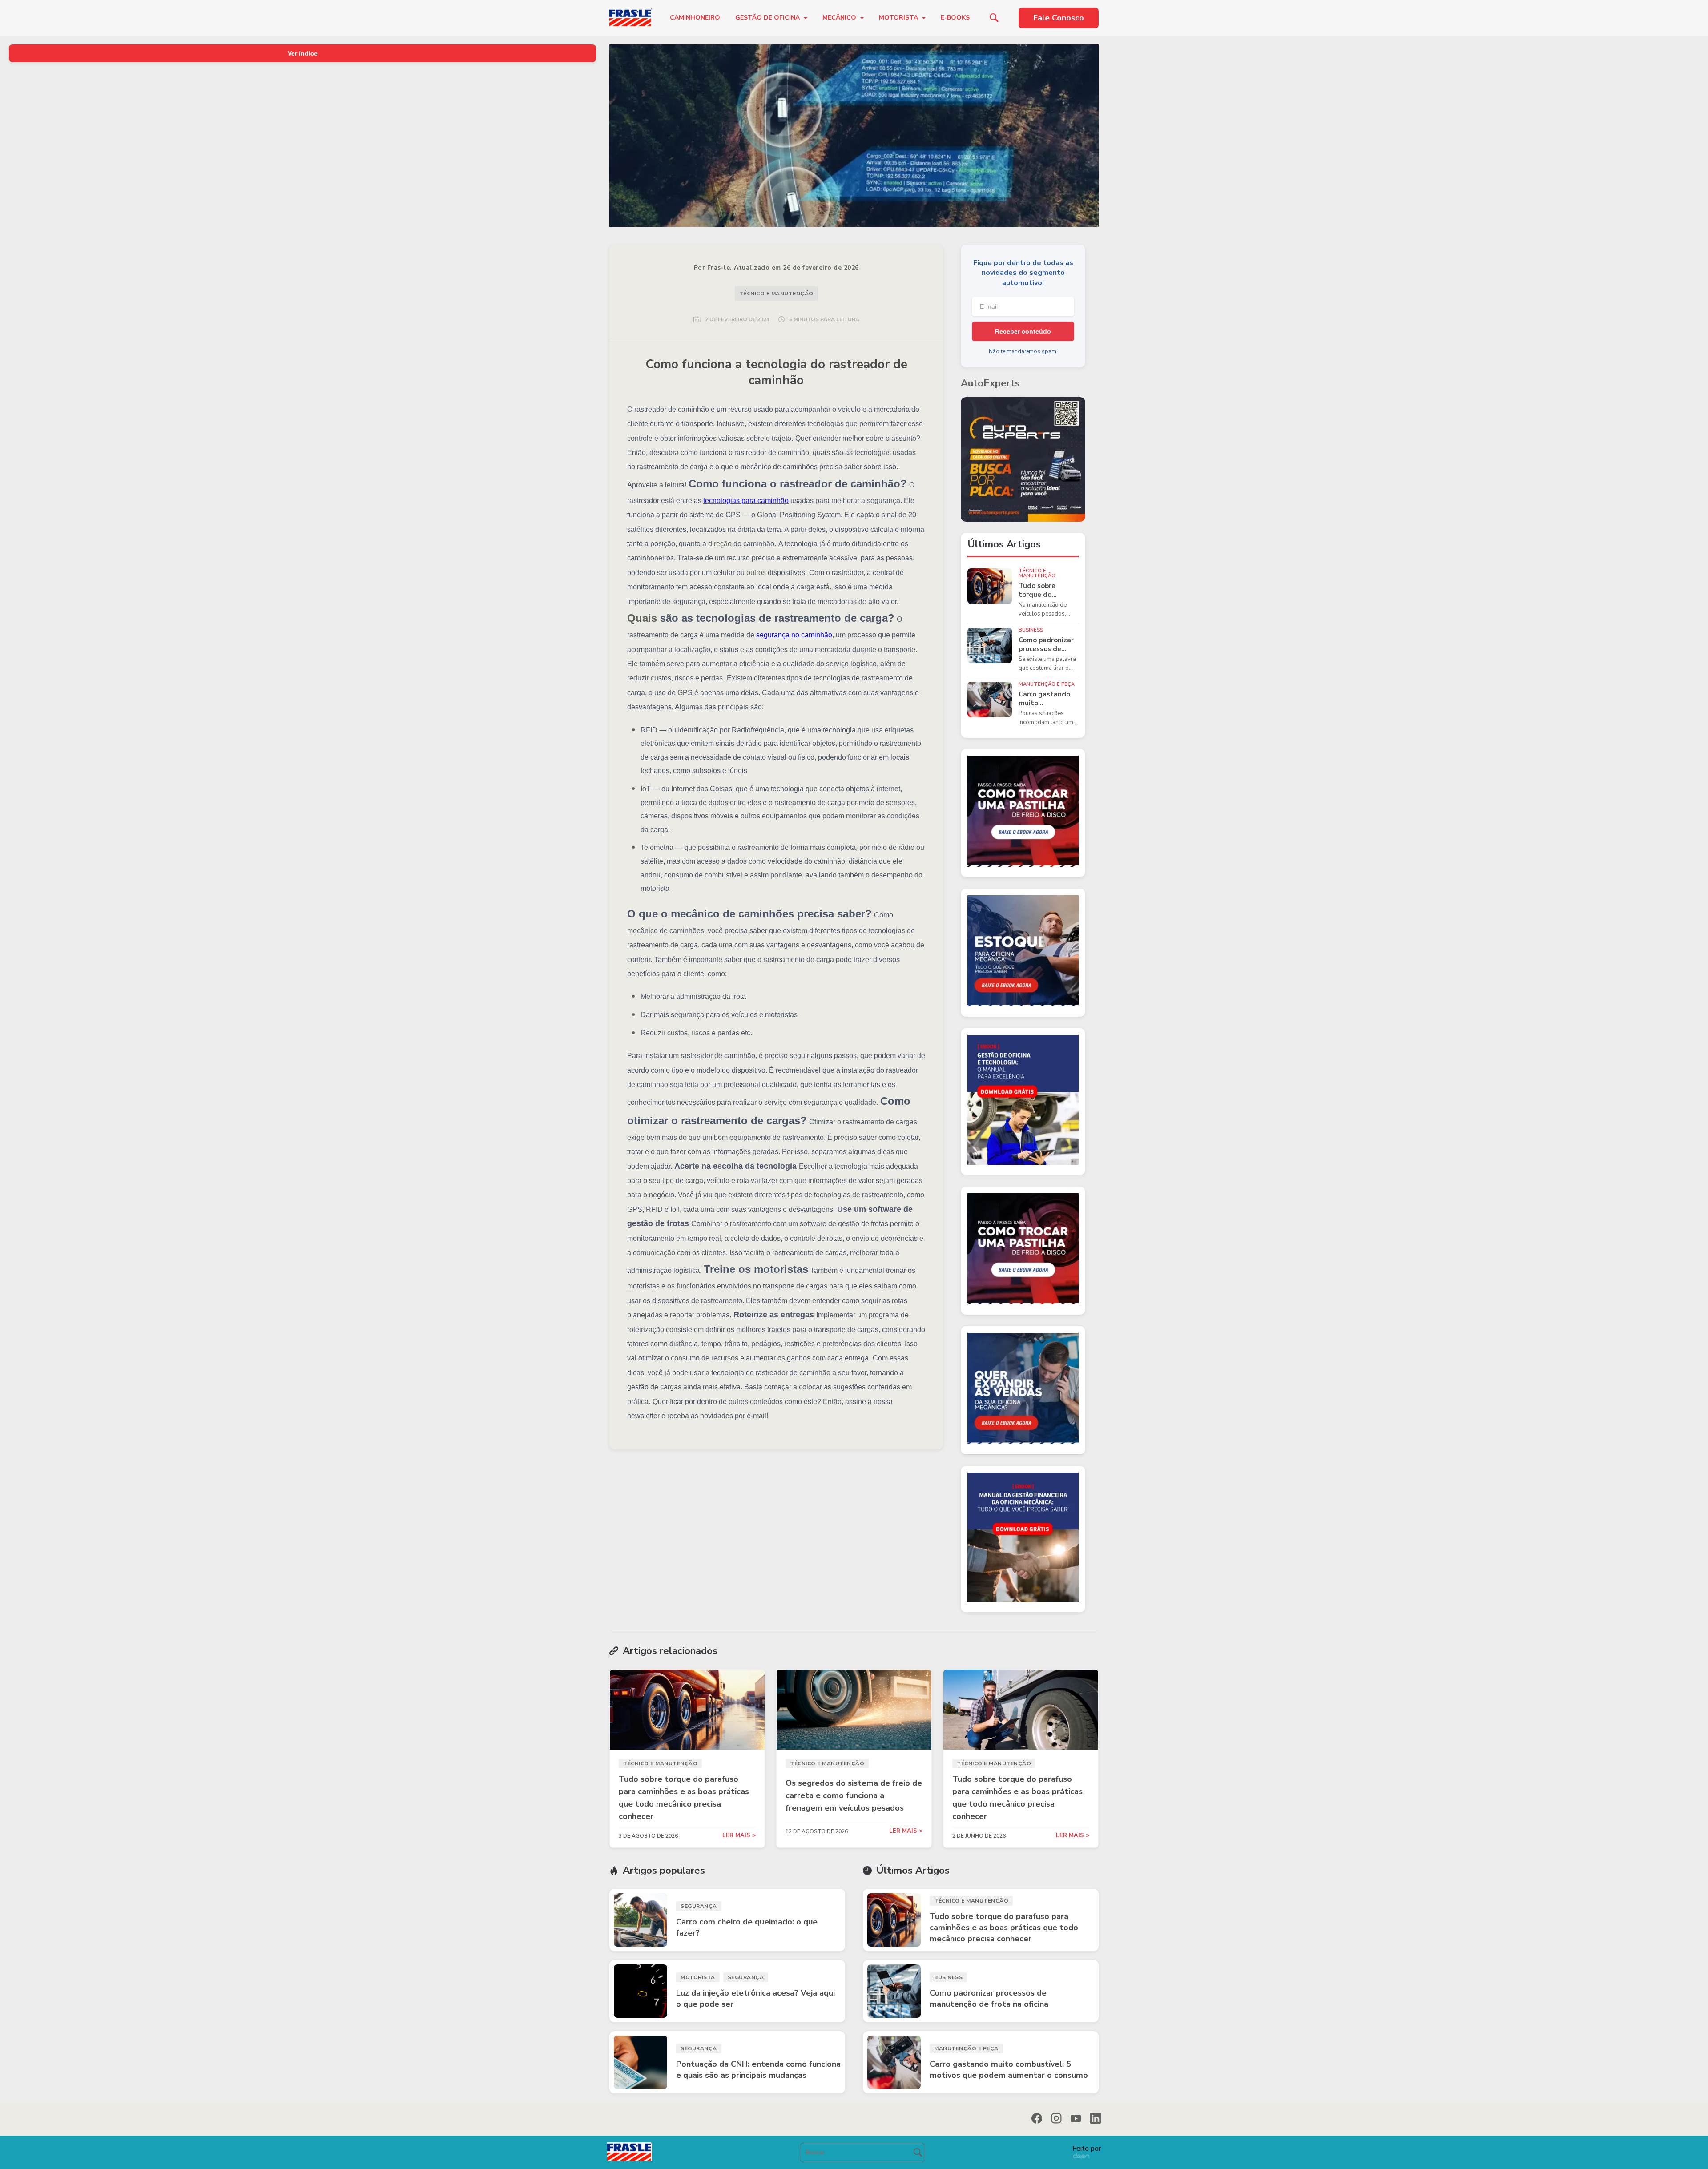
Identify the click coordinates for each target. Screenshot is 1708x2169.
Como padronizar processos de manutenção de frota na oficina (1046, 645)
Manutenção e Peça (1047, 684)
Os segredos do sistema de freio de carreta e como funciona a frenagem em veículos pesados (854, 1795)
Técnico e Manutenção (776, 294)
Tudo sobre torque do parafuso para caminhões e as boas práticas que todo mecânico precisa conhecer (1048, 590)
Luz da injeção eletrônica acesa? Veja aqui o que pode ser (755, 1998)
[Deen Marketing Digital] (1081, 2155)
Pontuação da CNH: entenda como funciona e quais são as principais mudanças (758, 2070)
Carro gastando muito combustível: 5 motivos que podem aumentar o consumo (1047, 699)
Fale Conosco (1059, 18)
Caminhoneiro (695, 18)
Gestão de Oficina (768, 18)
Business (1031, 630)
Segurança (699, 1906)
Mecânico (840, 18)
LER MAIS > (739, 1836)
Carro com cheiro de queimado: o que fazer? (747, 1927)
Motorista (899, 18)
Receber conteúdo (1023, 331)
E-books (955, 18)
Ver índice (303, 53)
